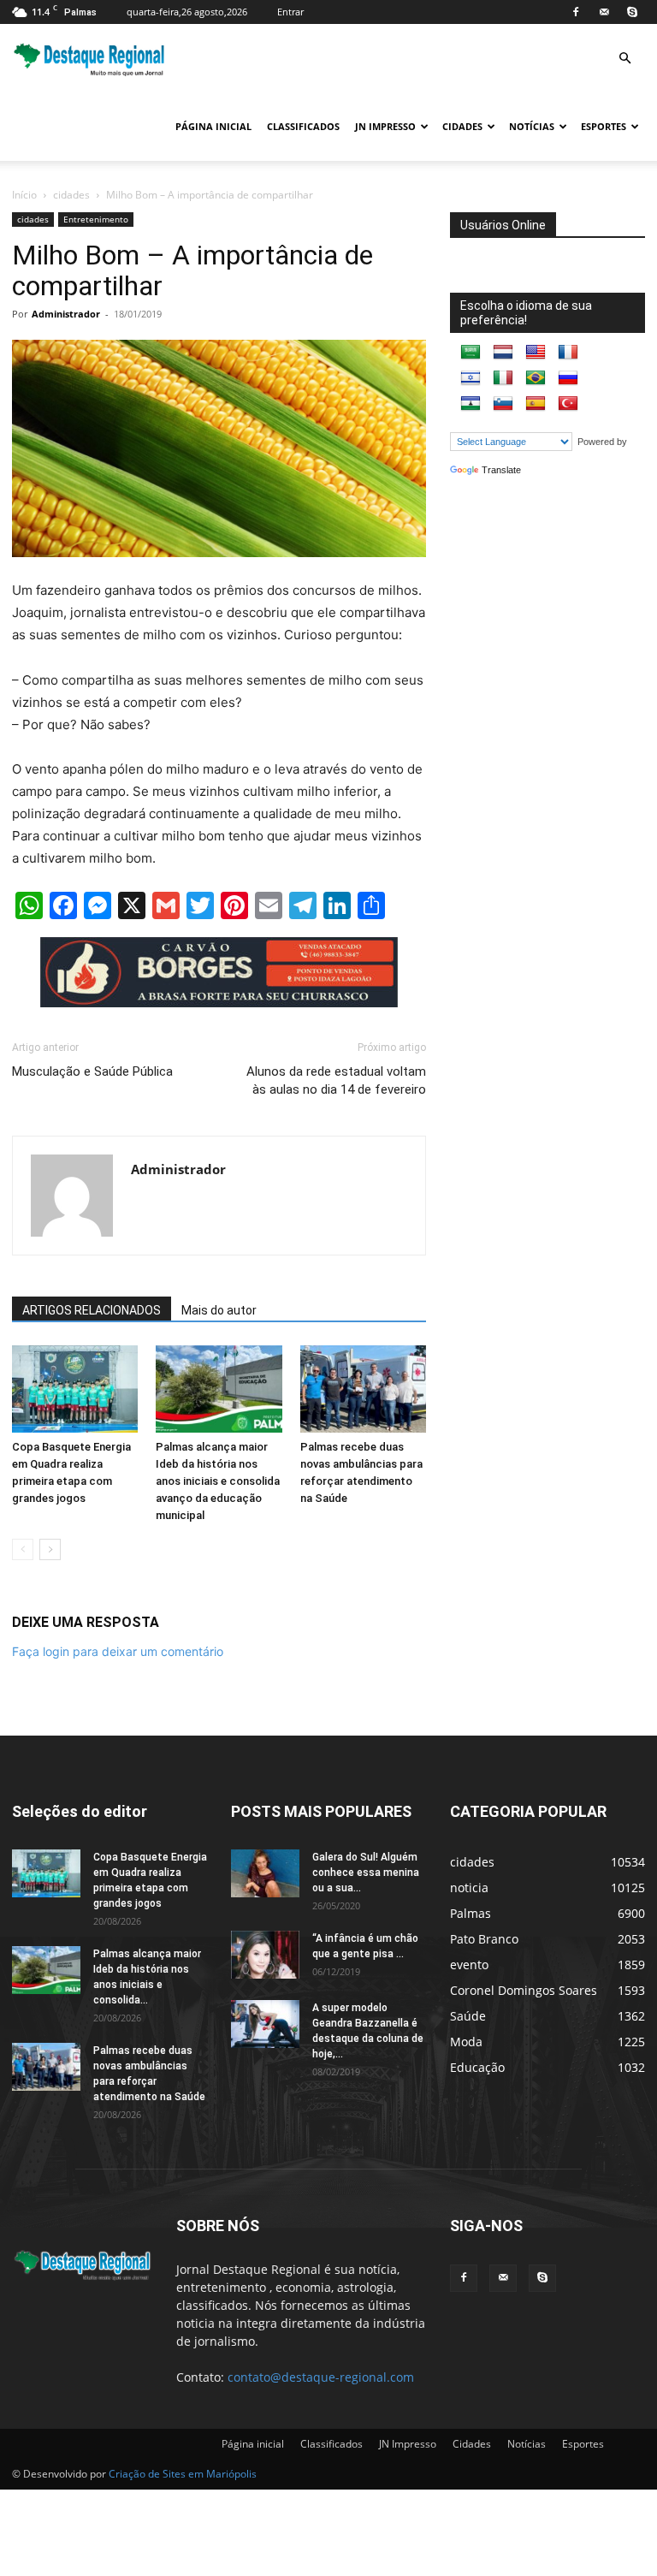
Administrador (66, 314)
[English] (536, 353)
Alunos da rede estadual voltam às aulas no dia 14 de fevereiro (336, 1080)
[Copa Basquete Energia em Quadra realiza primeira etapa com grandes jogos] (75, 1389)
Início (24, 195)
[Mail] (604, 12)
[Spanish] (536, 404)
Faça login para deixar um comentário (118, 1651)
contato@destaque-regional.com (321, 2377)
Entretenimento (96, 219)
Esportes (604, 126)
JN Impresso (385, 126)
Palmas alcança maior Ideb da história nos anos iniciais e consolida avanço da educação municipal (218, 1481)
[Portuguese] (536, 378)
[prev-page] (23, 1549)
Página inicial (213, 126)
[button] (624, 59)
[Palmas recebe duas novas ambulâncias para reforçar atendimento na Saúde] (363, 1389)
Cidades (462, 126)
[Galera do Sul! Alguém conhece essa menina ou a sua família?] (265, 1873)
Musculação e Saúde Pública (92, 1071)
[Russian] (568, 378)
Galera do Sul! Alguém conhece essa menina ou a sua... (366, 1873)
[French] (568, 353)
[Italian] (503, 378)
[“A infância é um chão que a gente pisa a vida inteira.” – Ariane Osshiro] (265, 1955)
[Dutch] (503, 353)
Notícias (532, 126)
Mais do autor (219, 1310)
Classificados (303, 126)
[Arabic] (471, 353)
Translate (501, 470)
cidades (71, 195)
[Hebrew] (471, 378)
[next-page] (50, 1549)
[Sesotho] (471, 404)
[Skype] (632, 12)
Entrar (290, 12)
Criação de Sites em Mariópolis (183, 2474)
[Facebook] (576, 12)
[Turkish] (568, 404)
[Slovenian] (503, 404)
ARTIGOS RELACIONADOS (92, 1310)
